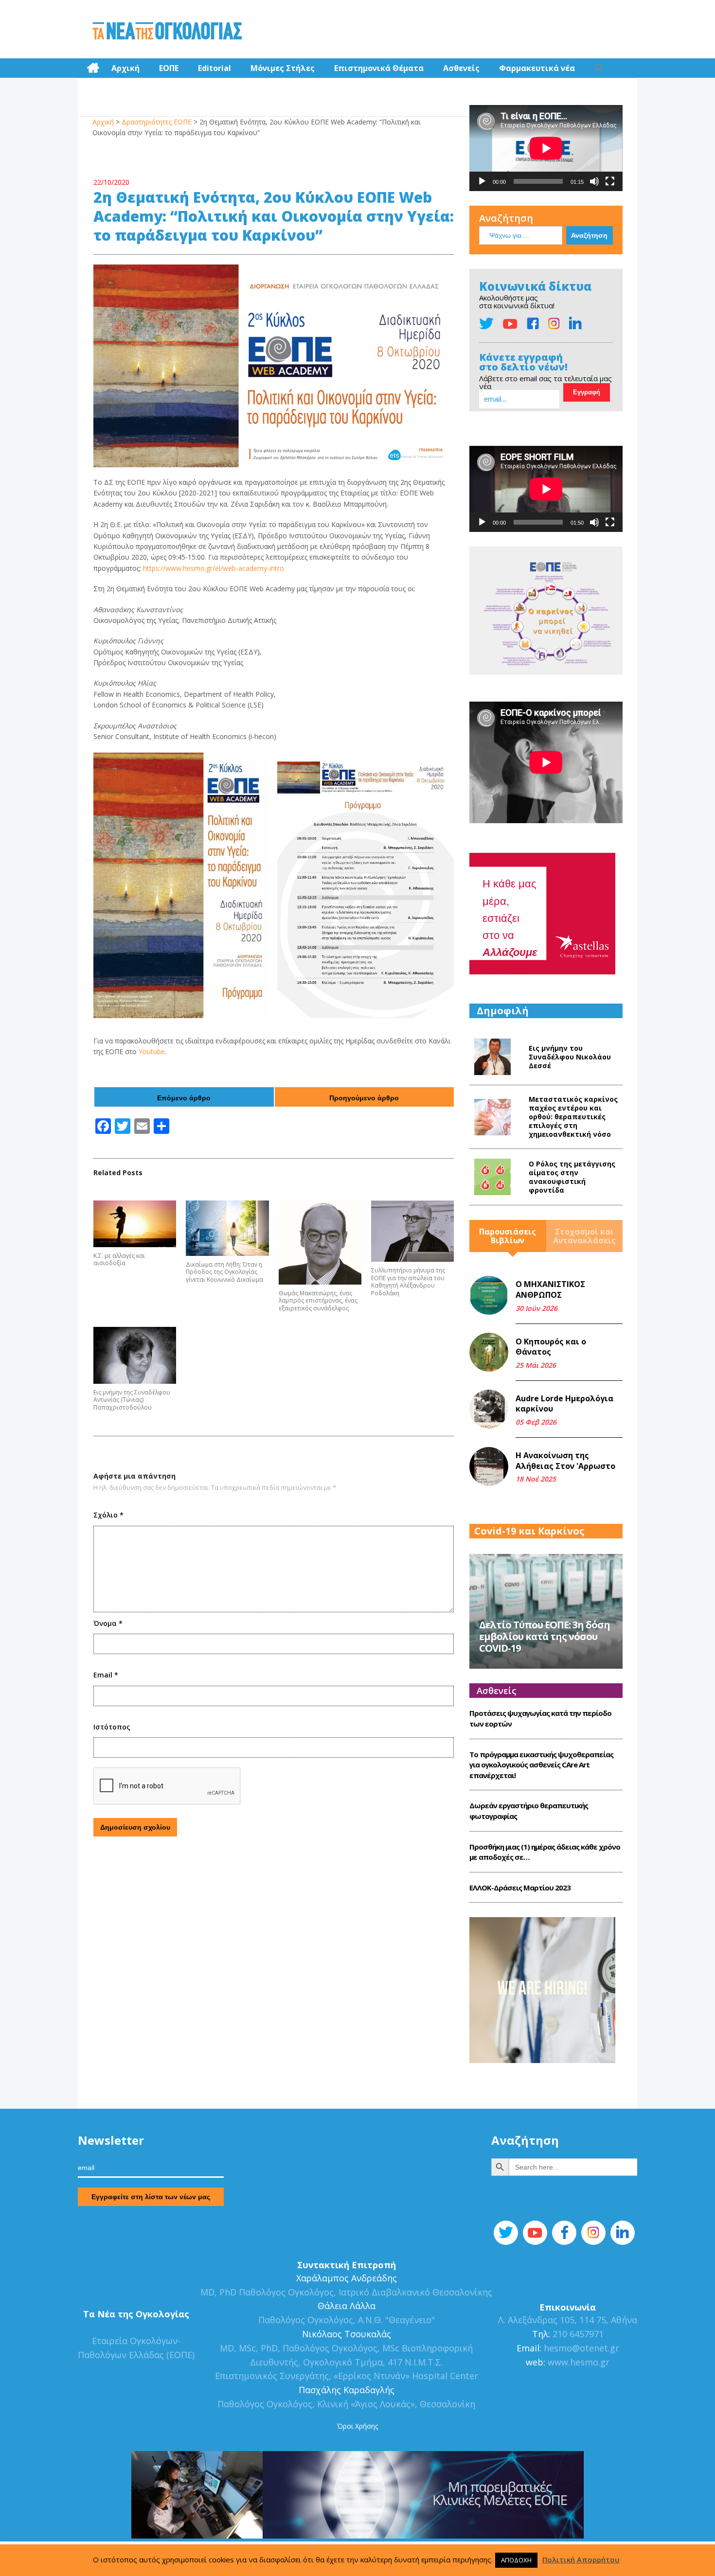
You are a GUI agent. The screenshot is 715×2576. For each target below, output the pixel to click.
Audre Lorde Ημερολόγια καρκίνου (564, 1404)
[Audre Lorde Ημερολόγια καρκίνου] (489, 1409)
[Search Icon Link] (599, 68)
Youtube (152, 1051)
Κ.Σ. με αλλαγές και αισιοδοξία (119, 1260)
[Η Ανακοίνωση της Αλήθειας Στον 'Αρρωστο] (489, 1466)
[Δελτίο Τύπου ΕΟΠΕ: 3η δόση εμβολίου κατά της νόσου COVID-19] (546, 1610)
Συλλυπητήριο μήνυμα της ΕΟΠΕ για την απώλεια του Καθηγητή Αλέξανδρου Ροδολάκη (408, 1282)
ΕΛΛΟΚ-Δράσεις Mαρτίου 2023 (520, 1888)
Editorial (214, 68)
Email (106, 1675)
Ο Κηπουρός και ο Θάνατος (551, 1347)
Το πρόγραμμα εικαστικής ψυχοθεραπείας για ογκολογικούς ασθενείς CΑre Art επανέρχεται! (541, 1765)
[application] (546, 148)
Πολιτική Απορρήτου (581, 2559)
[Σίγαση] (594, 181)
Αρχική (125, 68)
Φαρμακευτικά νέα (537, 68)
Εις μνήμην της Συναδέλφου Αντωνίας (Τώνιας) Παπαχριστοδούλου (132, 1400)
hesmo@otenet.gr (580, 2348)
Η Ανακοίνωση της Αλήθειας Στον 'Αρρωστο (565, 1461)
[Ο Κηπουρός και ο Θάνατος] (489, 1352)
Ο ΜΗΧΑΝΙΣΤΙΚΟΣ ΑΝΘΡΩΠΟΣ (550, 1289)
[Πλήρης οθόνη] (610, 181)
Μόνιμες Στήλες (283, 68)
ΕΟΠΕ (169, 68)
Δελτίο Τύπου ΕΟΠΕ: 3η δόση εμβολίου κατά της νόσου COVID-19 (545, 1636)
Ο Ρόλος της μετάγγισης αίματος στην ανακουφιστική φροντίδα (572, 1177)
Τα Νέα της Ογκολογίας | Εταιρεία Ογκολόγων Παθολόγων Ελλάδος (167, 32)
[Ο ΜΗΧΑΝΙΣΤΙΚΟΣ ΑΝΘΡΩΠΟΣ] (489, 1295)
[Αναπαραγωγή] (482, 181)
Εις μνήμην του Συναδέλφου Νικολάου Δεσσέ (570, 1057)
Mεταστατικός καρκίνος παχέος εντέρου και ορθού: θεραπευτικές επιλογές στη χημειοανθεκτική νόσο (573, 1117)
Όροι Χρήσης (357, 2426)
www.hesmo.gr (579, 2362)
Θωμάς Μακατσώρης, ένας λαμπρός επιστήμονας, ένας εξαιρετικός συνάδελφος (318, 1301)
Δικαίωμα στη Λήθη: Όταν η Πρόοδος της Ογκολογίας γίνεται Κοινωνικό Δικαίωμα (224, 1272)
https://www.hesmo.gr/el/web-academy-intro (214, 568)
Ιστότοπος (112, 1727)
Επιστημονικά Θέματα (379, 68)
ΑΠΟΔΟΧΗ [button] (516, 2560)
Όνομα (108, 1623)
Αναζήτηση (506, 218)
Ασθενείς (461, 68)
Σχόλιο (108, 1515)
